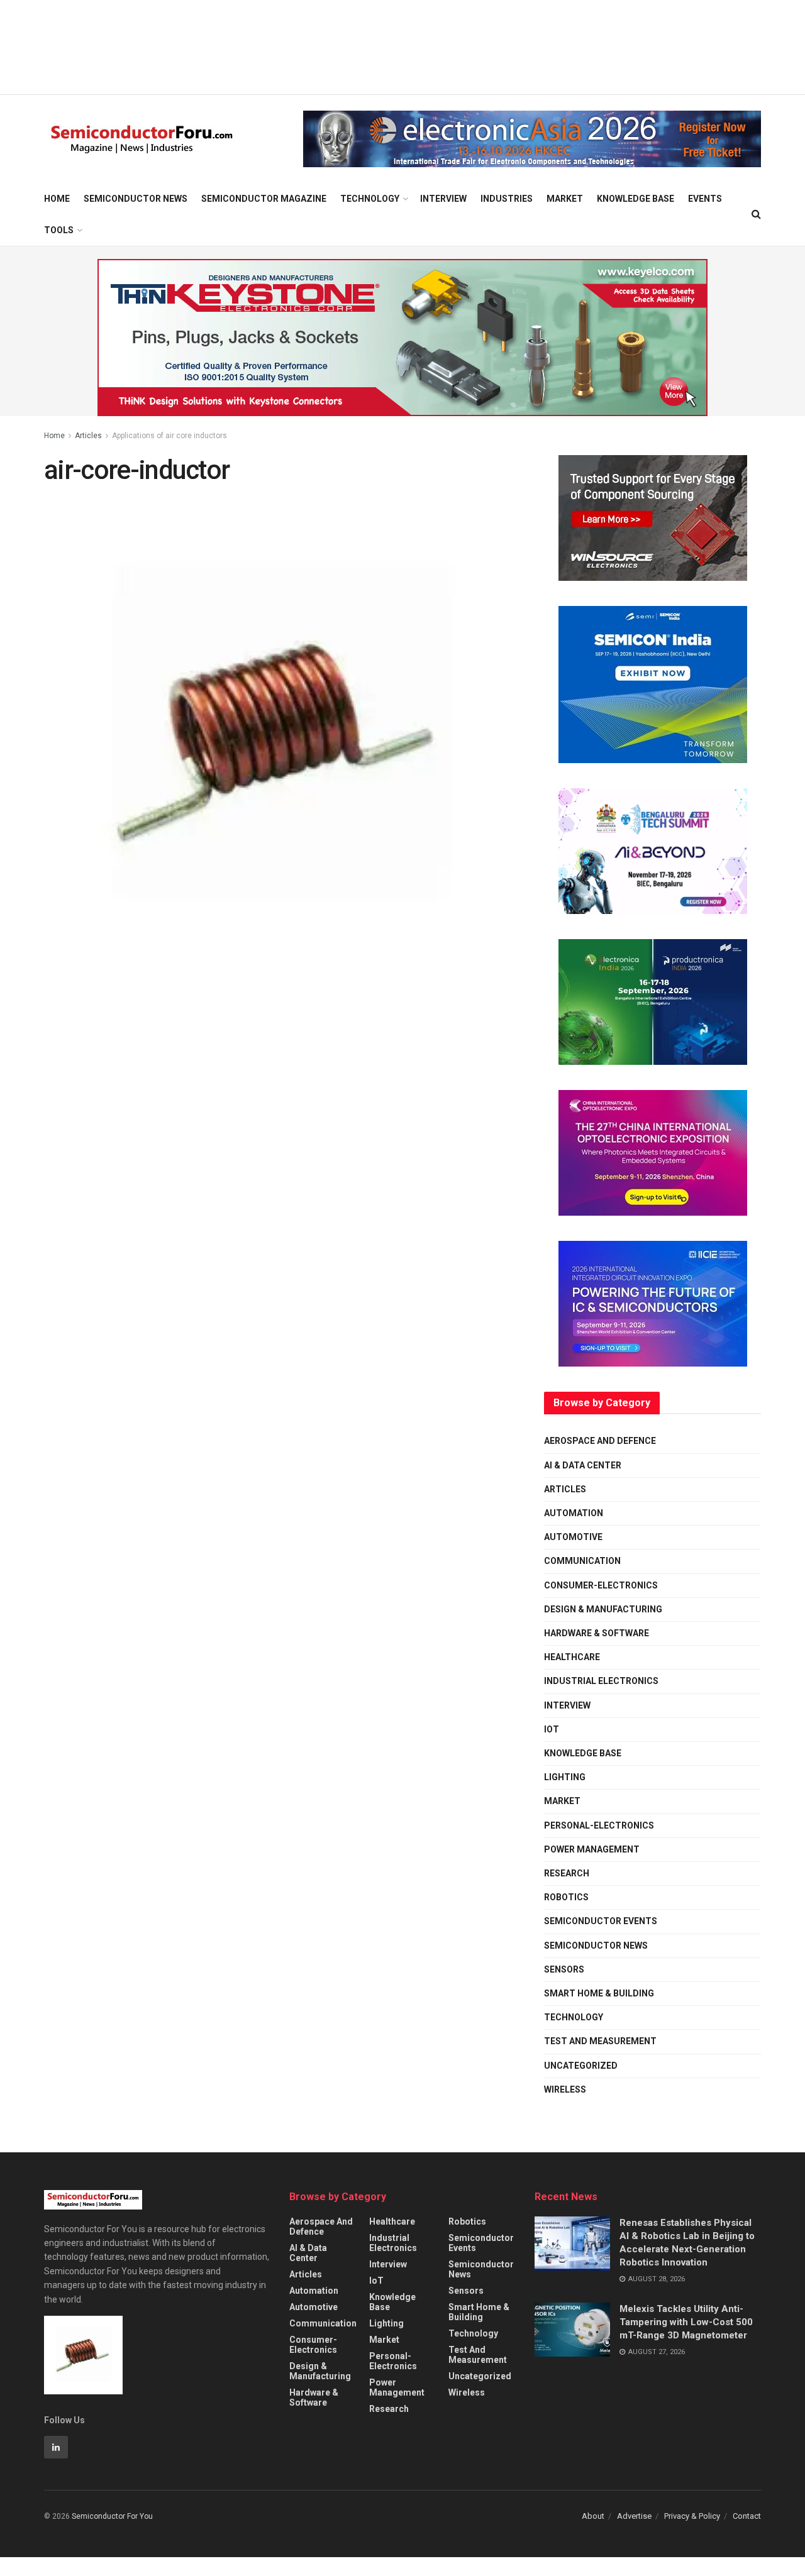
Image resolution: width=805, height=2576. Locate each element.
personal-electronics (599, 1825)
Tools (59, 230)
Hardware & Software (597, 1633)
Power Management (592, 1849)
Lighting (565, 1777)
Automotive (573, 1537)
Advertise (634, 2516)
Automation (574, 1513)
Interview (443, 199)
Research (567, 1873)
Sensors (564, 1969)
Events (705, 199)
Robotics (566, 1897)
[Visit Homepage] (142, 139)
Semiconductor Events (601, 1921)
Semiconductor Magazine (264, 199)
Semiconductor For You (112, 2516)
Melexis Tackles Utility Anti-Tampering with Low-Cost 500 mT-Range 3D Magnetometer (686, 2322)
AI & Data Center (583, 1465)
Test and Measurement (600, 2041)
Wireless (565, 2089)
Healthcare (572, 1657)
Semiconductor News (136, 199)
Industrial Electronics (601, 1681)
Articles (88, 436)
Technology (370, 199)
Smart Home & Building (599, 1993)
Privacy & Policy (692, 2516)
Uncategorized (581, 2066)
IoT (552, 1729)
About (593, 2516)
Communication (582, 1561)
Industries (507, 199)
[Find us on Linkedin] (56, 2447)
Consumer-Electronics (601, 1585)
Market (565, 199)
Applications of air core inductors (169, 436)
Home (57, 199)
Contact (747, 2516)
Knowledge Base (636, 199)
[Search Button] (756, 214)
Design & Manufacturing (603, 1609)
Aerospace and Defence (600, 1441)
